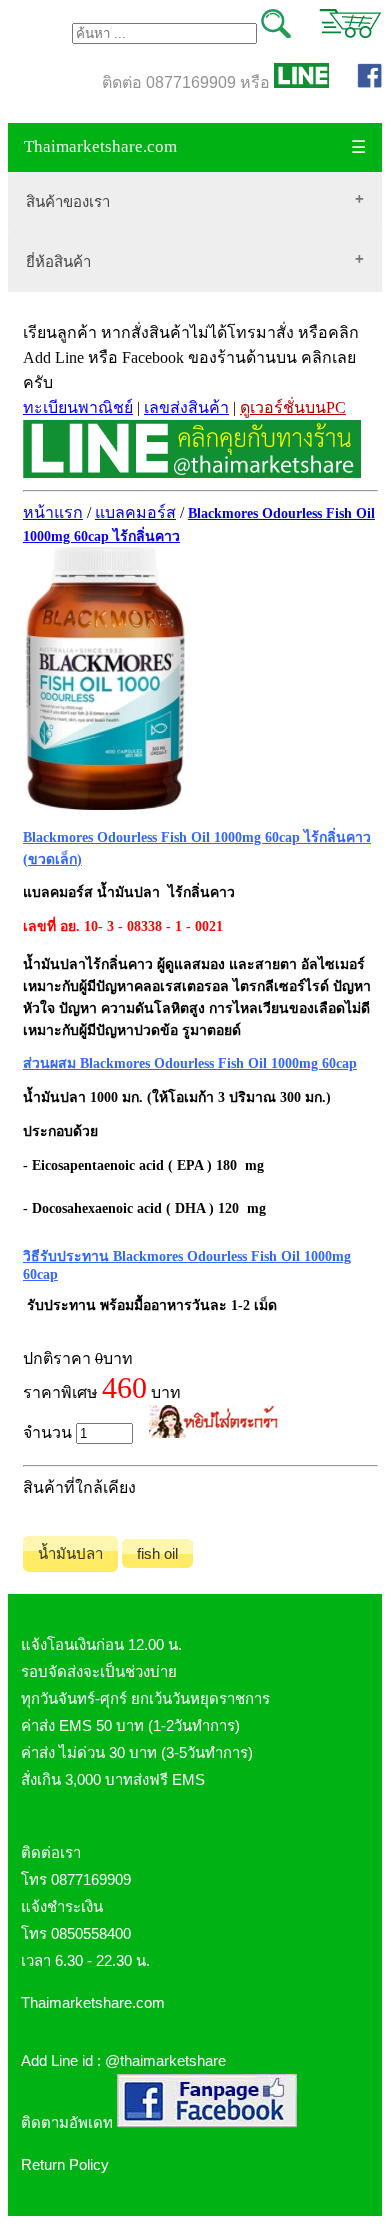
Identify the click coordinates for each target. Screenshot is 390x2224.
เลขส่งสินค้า (186, 407)
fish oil (157, 1553)
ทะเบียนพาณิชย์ (78, 407)
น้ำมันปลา (70, 1553)
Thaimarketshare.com (100, 146)
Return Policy (65, 2164)
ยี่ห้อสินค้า (58, 261)
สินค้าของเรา (68, 201)
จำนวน (49, 1432)
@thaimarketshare (165, 2060)
